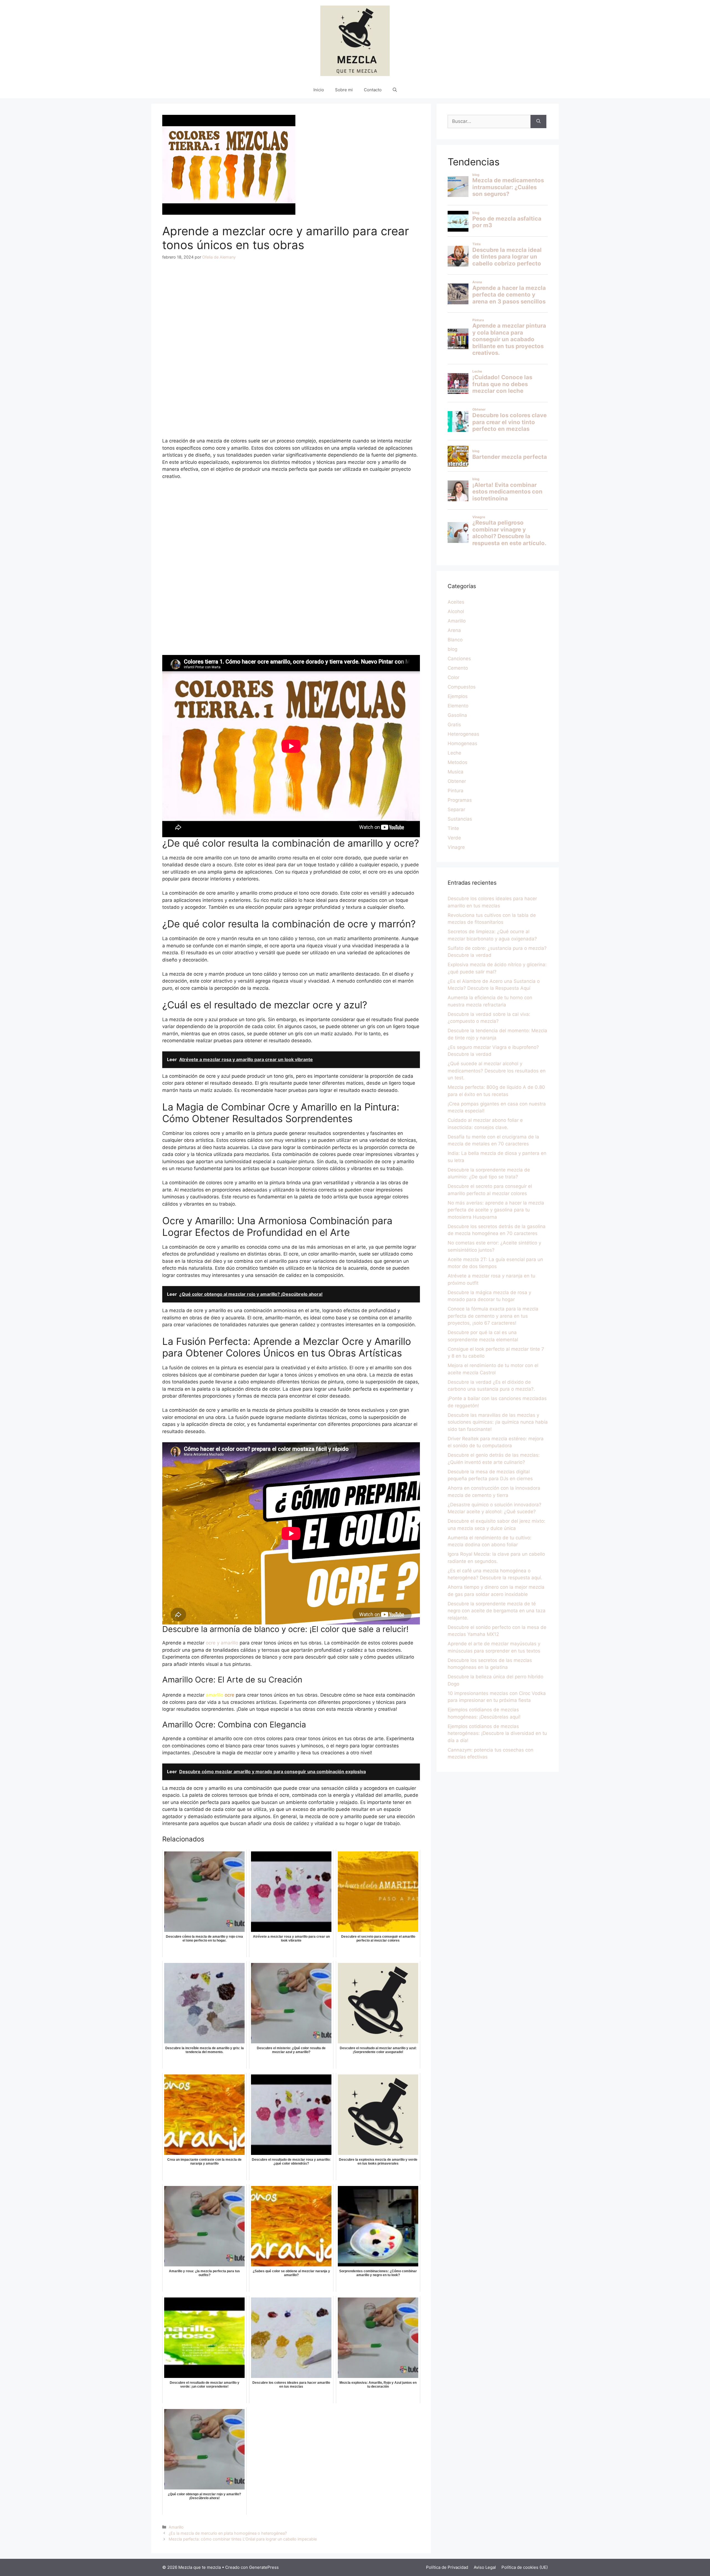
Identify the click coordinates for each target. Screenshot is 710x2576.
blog (452, 649)
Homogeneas (462, 743)
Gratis (454, 725)
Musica (456, 772)
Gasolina (457, 715)
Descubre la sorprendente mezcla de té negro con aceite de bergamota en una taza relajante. (497, 1611)
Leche (454, 753)
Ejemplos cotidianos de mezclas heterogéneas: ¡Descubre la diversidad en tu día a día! (497, 1733)
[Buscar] (538, 122)
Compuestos (462, 687)
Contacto (373, 90)
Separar (456, 809)
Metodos (457, 762)
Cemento (458, 668)
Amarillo (176, 2527)
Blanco (455, 640)
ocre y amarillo (222, 1643)
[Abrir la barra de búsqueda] (395, 90)
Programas (460, 800)
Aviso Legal (485, 2567)
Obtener (457, 781)
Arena (454, 630)
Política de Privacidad (447, 2567)
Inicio (319, 90)
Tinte (453, 828)
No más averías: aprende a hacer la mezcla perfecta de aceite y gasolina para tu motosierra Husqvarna (496, 1210)
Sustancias (460, 819)
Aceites (456, 602)
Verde (454, 838)
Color (453, 677)
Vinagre (456, 847)
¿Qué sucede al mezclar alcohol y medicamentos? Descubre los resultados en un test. (497, 1071)
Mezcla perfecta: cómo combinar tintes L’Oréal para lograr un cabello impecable (243, 2539)
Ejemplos (458, 696)
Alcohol (456, 611)
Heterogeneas (463, 734)
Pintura (456, 791)
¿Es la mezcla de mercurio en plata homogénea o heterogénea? (228, 2533)
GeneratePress (264, 2567)
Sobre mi (344, 90)
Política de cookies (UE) (525, 2567)
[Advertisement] (291, 308)
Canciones (459, 659)
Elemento (458, 706)
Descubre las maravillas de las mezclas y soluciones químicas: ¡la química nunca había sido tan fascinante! (498, 1422)
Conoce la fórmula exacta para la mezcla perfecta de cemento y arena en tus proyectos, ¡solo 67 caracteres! (493, 1316)
